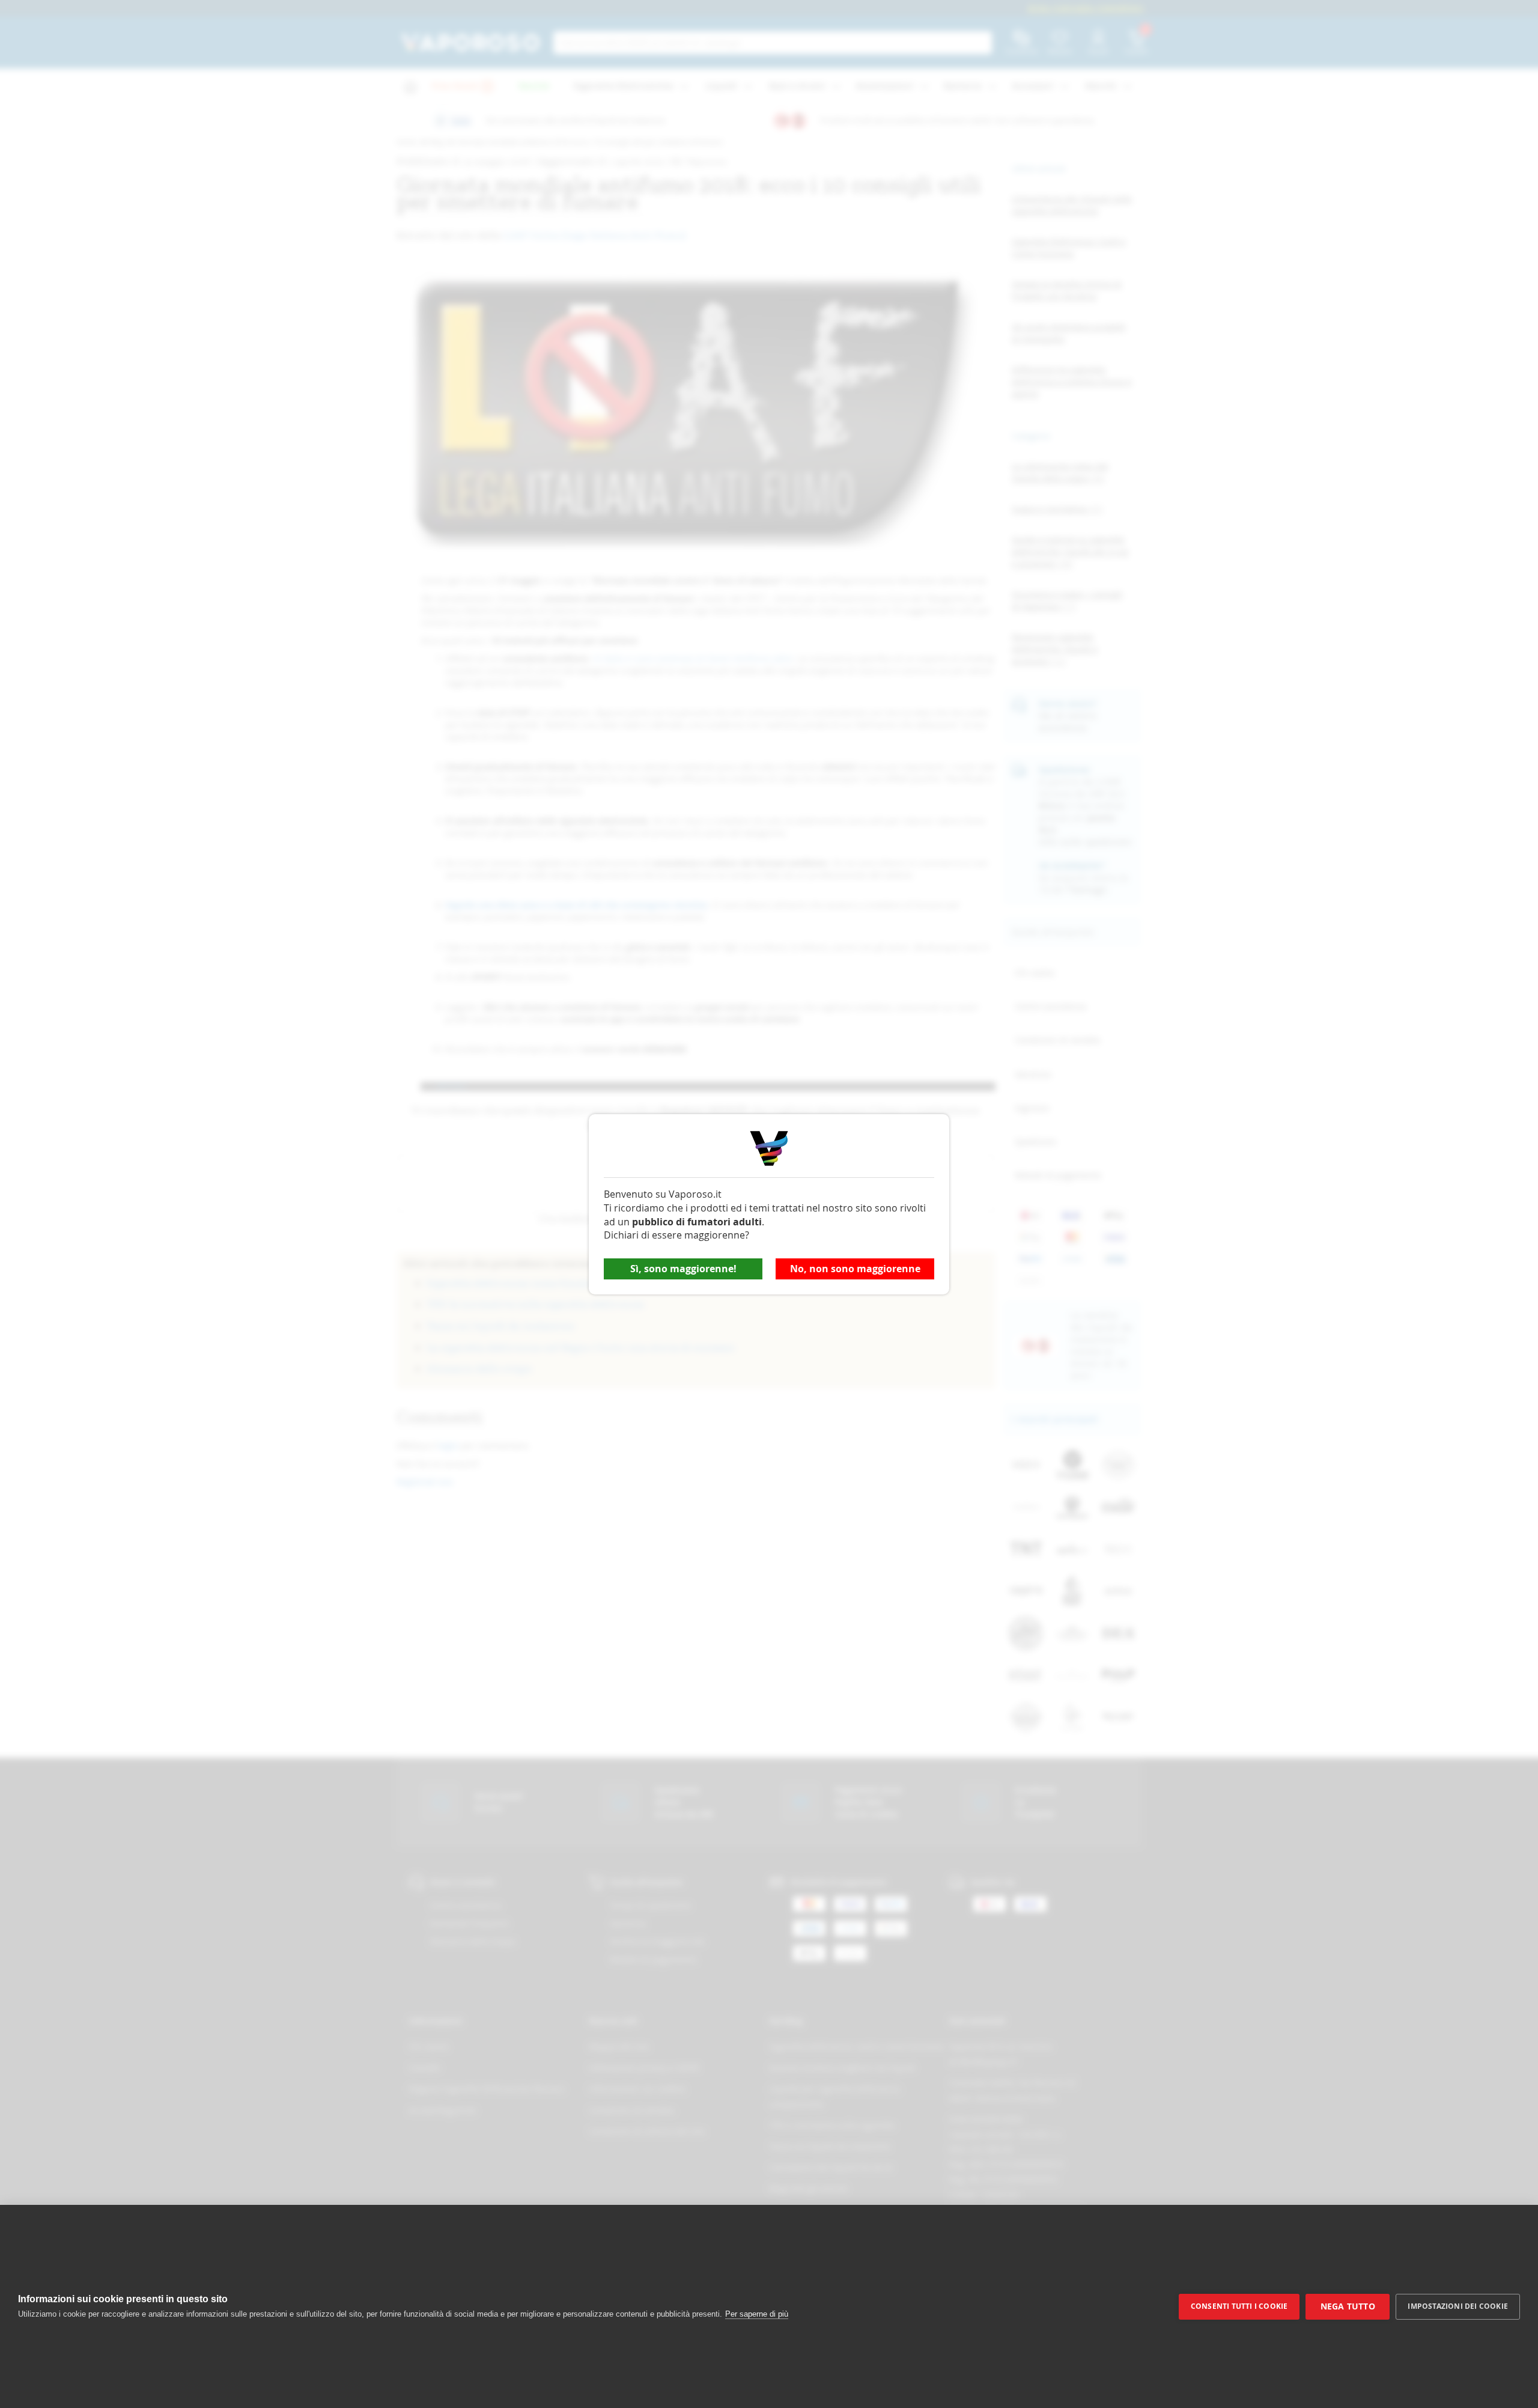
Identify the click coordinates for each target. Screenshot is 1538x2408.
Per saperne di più (757, 2314)
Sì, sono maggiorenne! (683, 1269)
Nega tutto (1348, 2306)
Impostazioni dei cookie (1458, 2306)
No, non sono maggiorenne (855, 1269)
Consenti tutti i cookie (1239, 2306)
